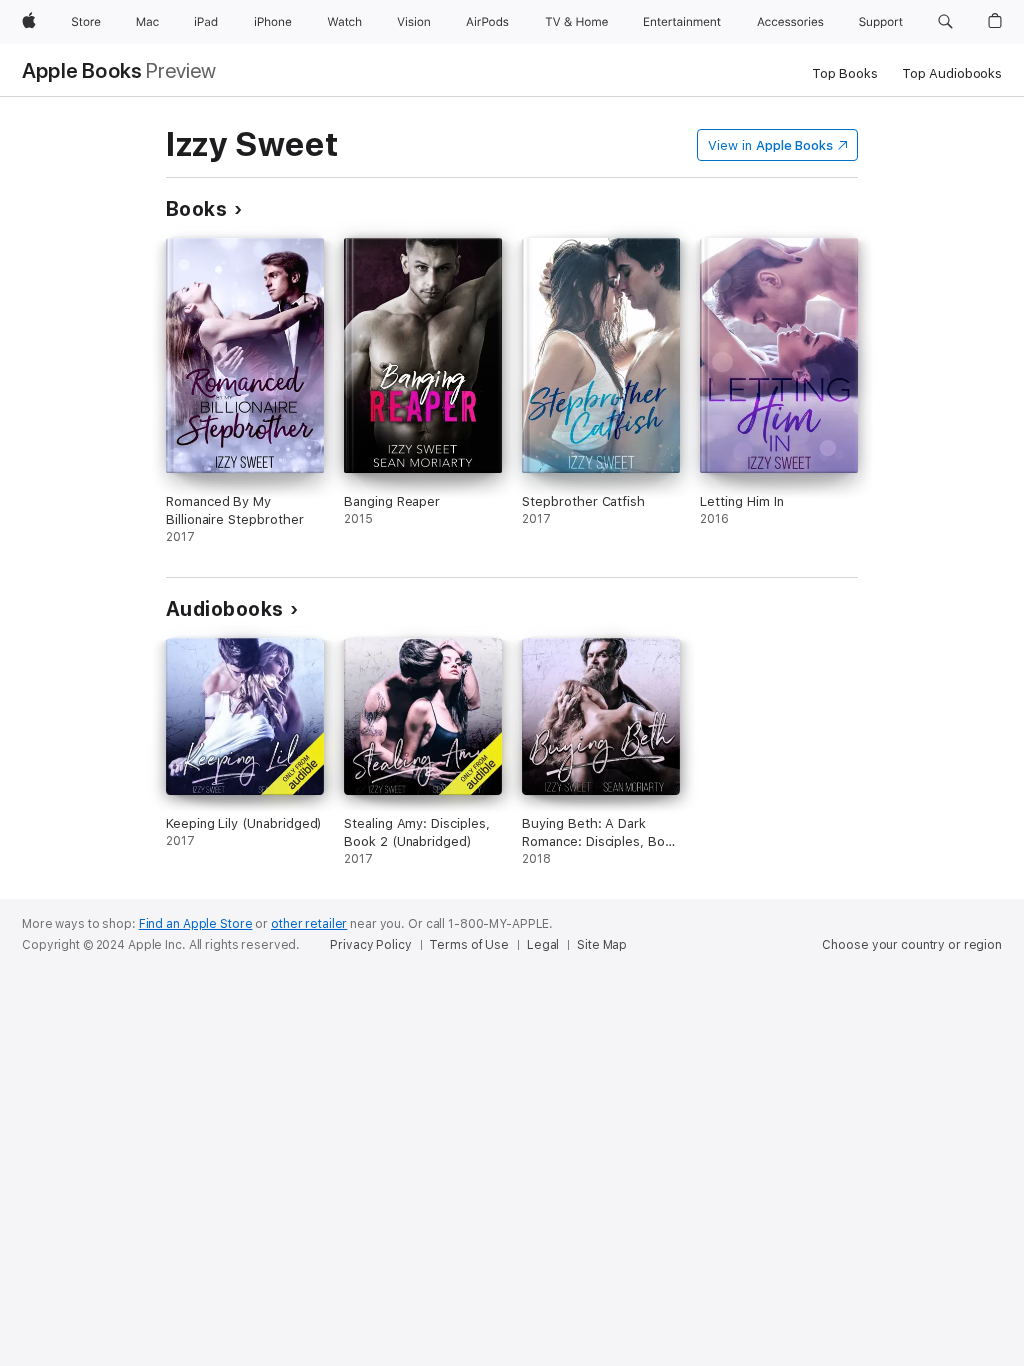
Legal (543, 945)
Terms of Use (469, 945)
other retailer (309, 924)
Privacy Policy (370, 945)
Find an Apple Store (196, 924)
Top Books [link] (845, 73)
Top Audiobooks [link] (952, 73)
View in (770, 145)
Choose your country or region (912, 945)
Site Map (602, 945)
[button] (945, 22)
